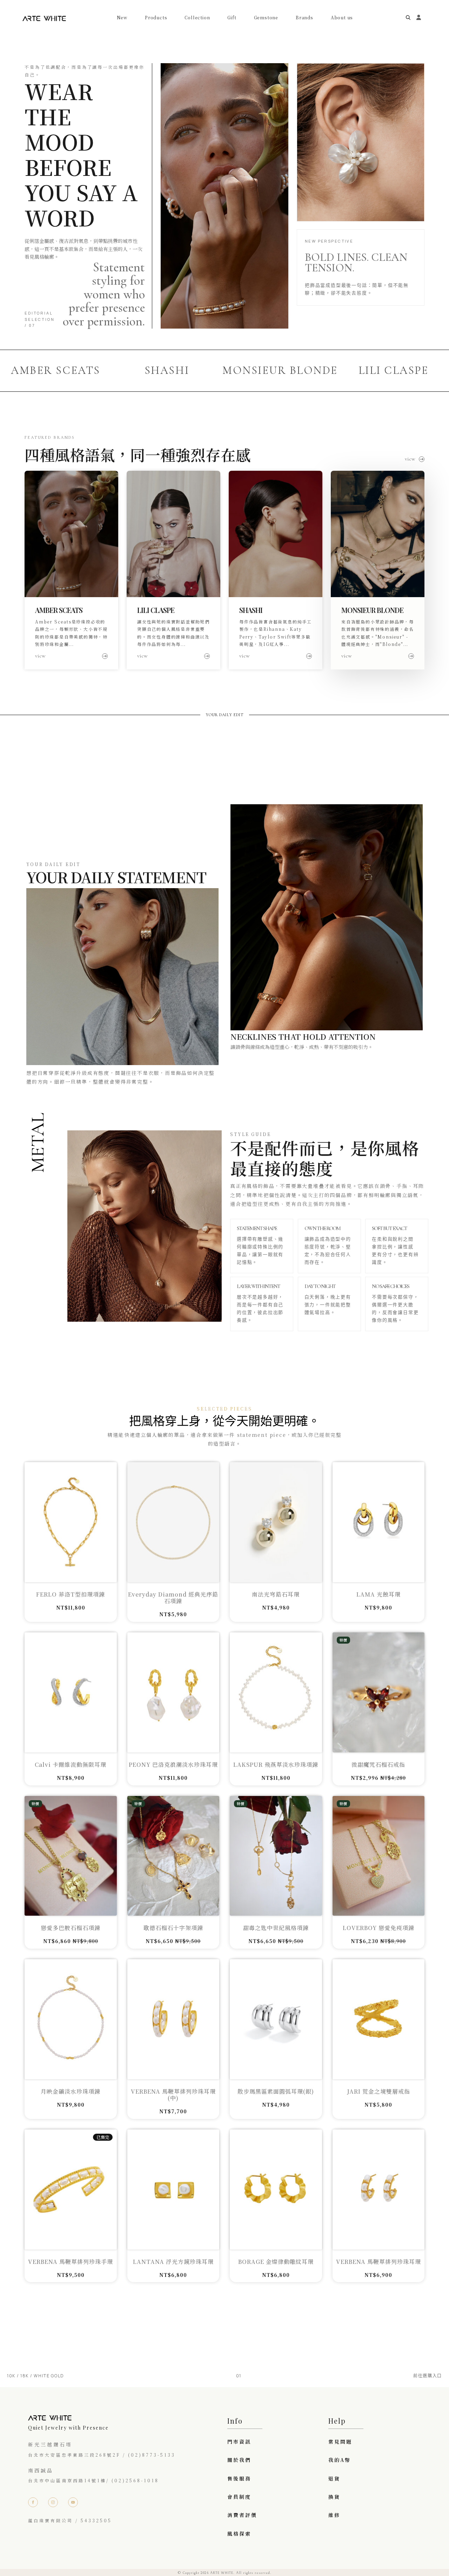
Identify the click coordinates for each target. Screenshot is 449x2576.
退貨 (334, 2478)
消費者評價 (242, 2515)
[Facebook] (33, 2502)
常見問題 (340, 2442)
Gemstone (266, 18)
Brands (304, 18)
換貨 (334, 2497)
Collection (197, 18)
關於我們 (239, 2460)
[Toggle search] (408, 18)
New (122, 18)
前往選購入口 (428, 2376)
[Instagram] (53, 2502)
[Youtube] (73, 2502)
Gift (232, 18)
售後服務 (239, 2478)
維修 (334, 2515)
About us (342, 18)
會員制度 (239, 2497)
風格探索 (239, 2534)
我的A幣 (340, 2460)
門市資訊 (239, 2442)
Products (156, 18)
